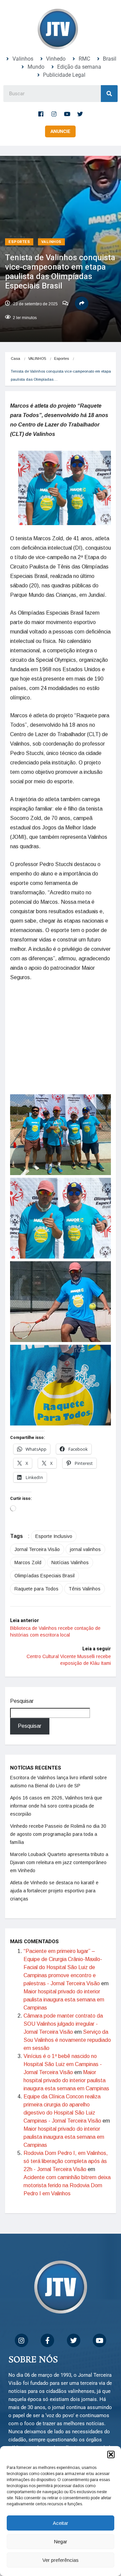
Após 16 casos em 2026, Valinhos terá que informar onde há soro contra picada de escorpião (56, 1786)
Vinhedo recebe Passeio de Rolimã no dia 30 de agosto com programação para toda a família (58, 1814)
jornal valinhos (85, 1529)
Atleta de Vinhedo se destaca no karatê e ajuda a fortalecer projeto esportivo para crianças (54, 1870)
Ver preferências (61, 2560)
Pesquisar (22, 1681)
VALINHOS (51, 242)
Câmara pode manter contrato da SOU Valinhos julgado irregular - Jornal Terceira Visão (63, 2004)
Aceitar (61, 2523)
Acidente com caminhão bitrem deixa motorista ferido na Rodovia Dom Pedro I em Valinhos (67, 2165)
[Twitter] (80, 114)
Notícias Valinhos (70, 1542)
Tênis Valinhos (85, 1569)
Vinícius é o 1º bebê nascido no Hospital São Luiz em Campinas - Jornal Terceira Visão (63, 2044)
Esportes (19, 242)
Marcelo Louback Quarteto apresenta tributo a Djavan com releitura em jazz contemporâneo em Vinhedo (59, 1842)
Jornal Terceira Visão (37, 1529)
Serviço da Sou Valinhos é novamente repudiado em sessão (67, 2020)
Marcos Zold (28, 1542)
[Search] (109, 94)
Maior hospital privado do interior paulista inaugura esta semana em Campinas (64, 1979)
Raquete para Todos (36, 1569)
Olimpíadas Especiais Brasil (45, 1555)
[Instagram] (54, 114)
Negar (61, 2541)
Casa (15, 358)
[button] (111, 2454)
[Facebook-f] (41, 114)
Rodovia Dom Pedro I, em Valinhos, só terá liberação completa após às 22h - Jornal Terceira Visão (66, 2141)
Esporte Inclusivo (54, 1516)
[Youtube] (67, 114)
